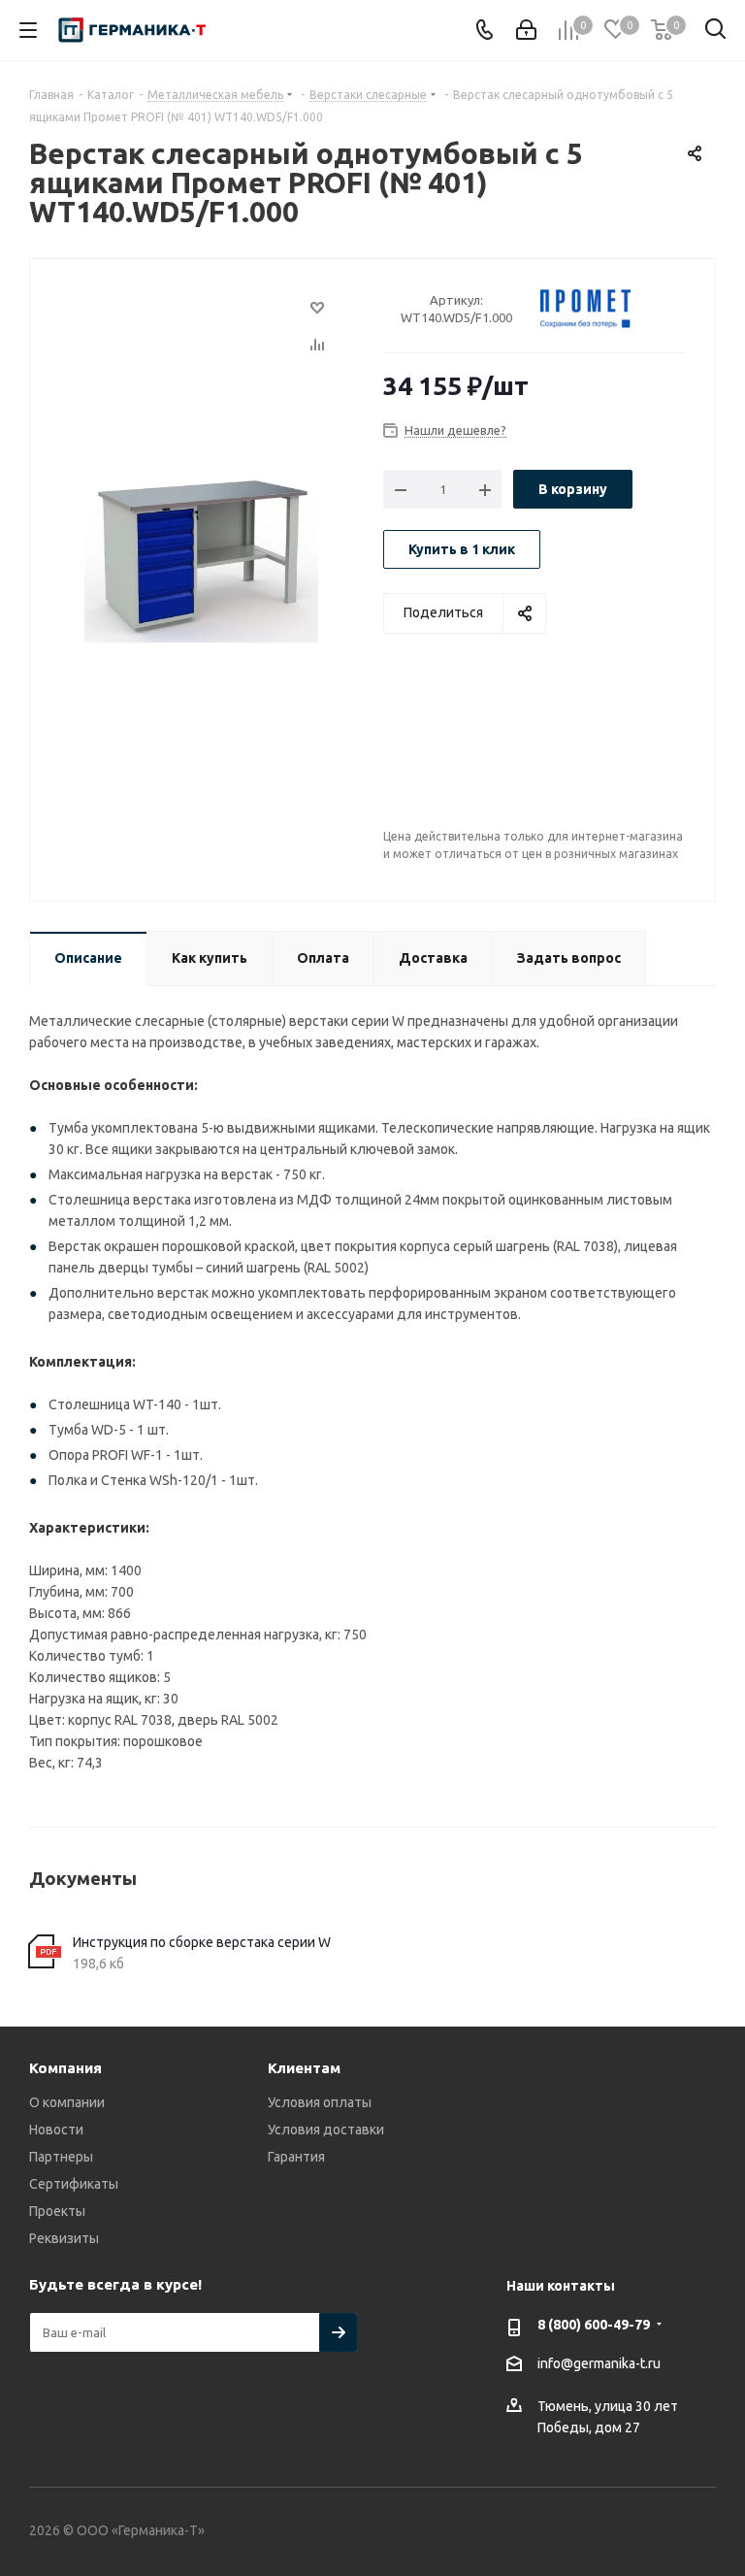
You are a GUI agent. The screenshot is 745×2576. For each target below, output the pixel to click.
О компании (67, 2102)
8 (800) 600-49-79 (594, 2325)
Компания (65, 2068)
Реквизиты (64, 2238)
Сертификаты (74, 2184)
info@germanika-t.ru (599, 2363)
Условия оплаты (320, 2102)
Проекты (57, 2211)
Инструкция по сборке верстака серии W (202, 1942)
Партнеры (61, 2157)
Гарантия (296, 2157)
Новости (56, 2130)
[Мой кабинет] (526, 30)
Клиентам (304, 2068)
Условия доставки (326, 2130)
